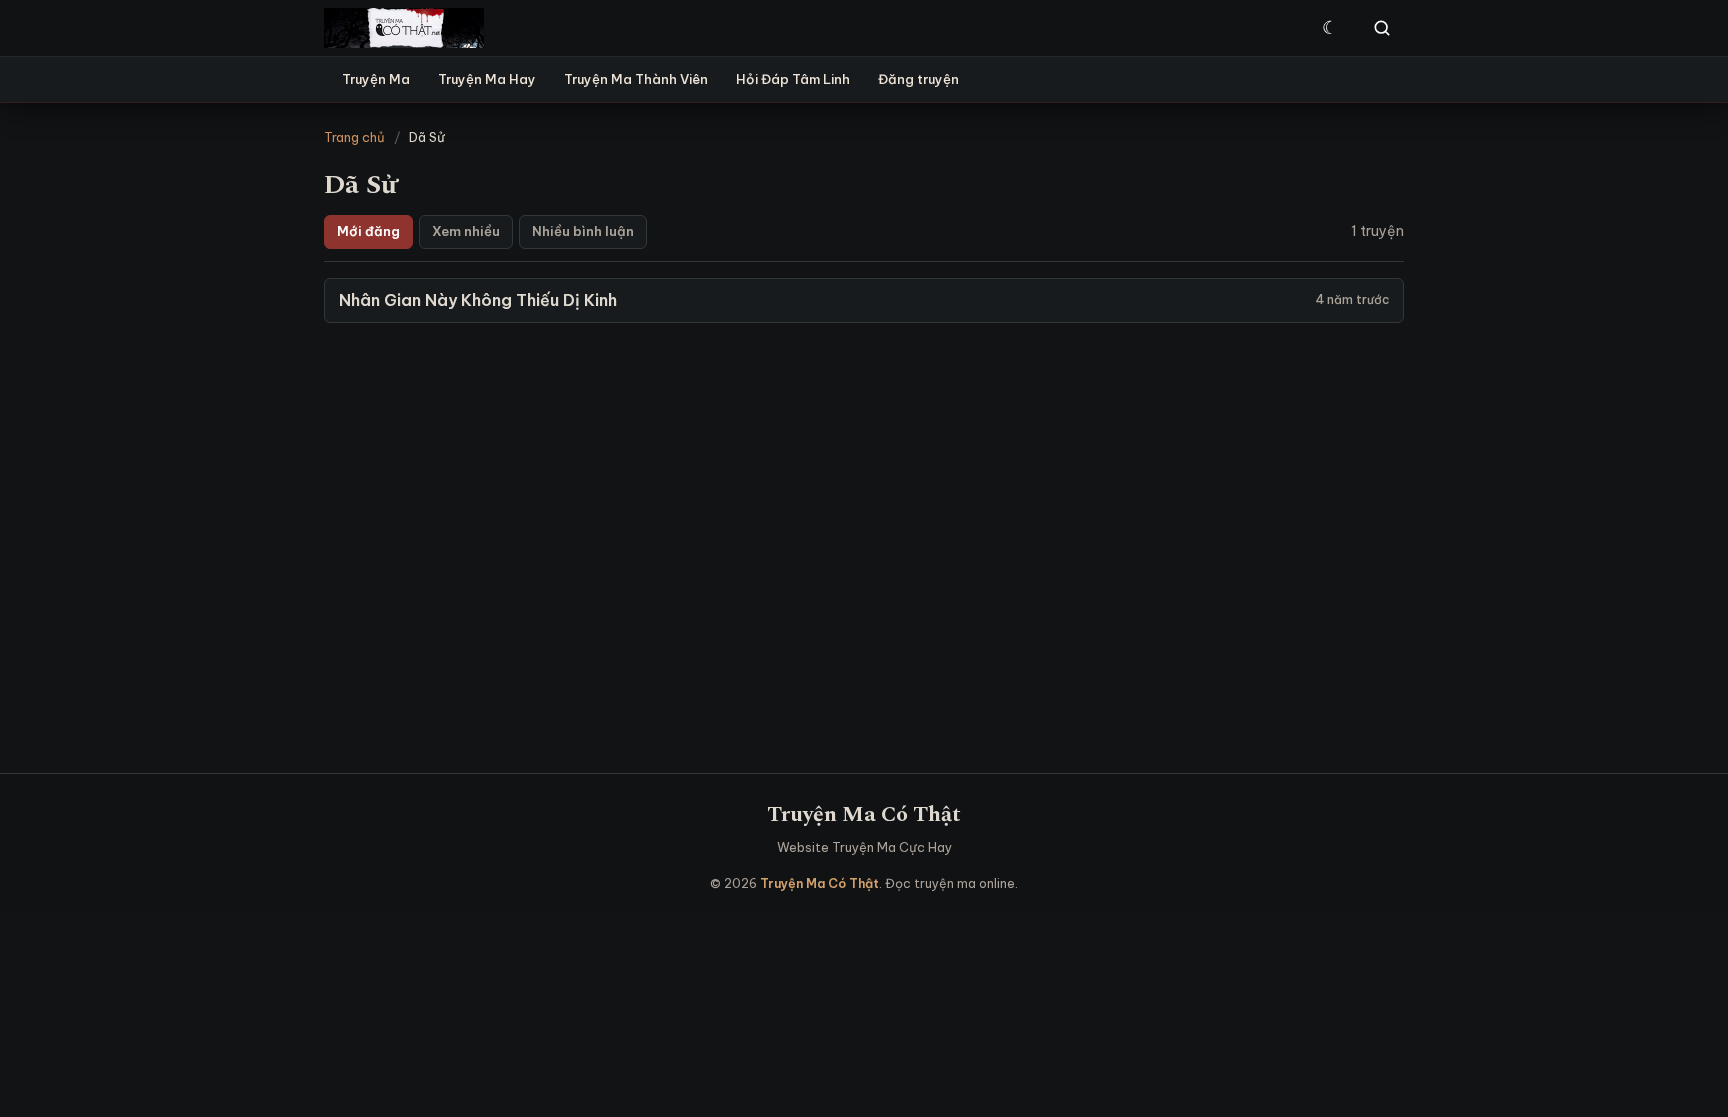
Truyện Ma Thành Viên (636, 79)
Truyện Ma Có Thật (864, 814)
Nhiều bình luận (583, 231)
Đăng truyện (918, 79)
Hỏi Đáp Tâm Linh (793, 79)
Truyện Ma (376, 79)
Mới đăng (368, 231)
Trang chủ (354, 137)
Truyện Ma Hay (487, 79)
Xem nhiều (466, 231)
